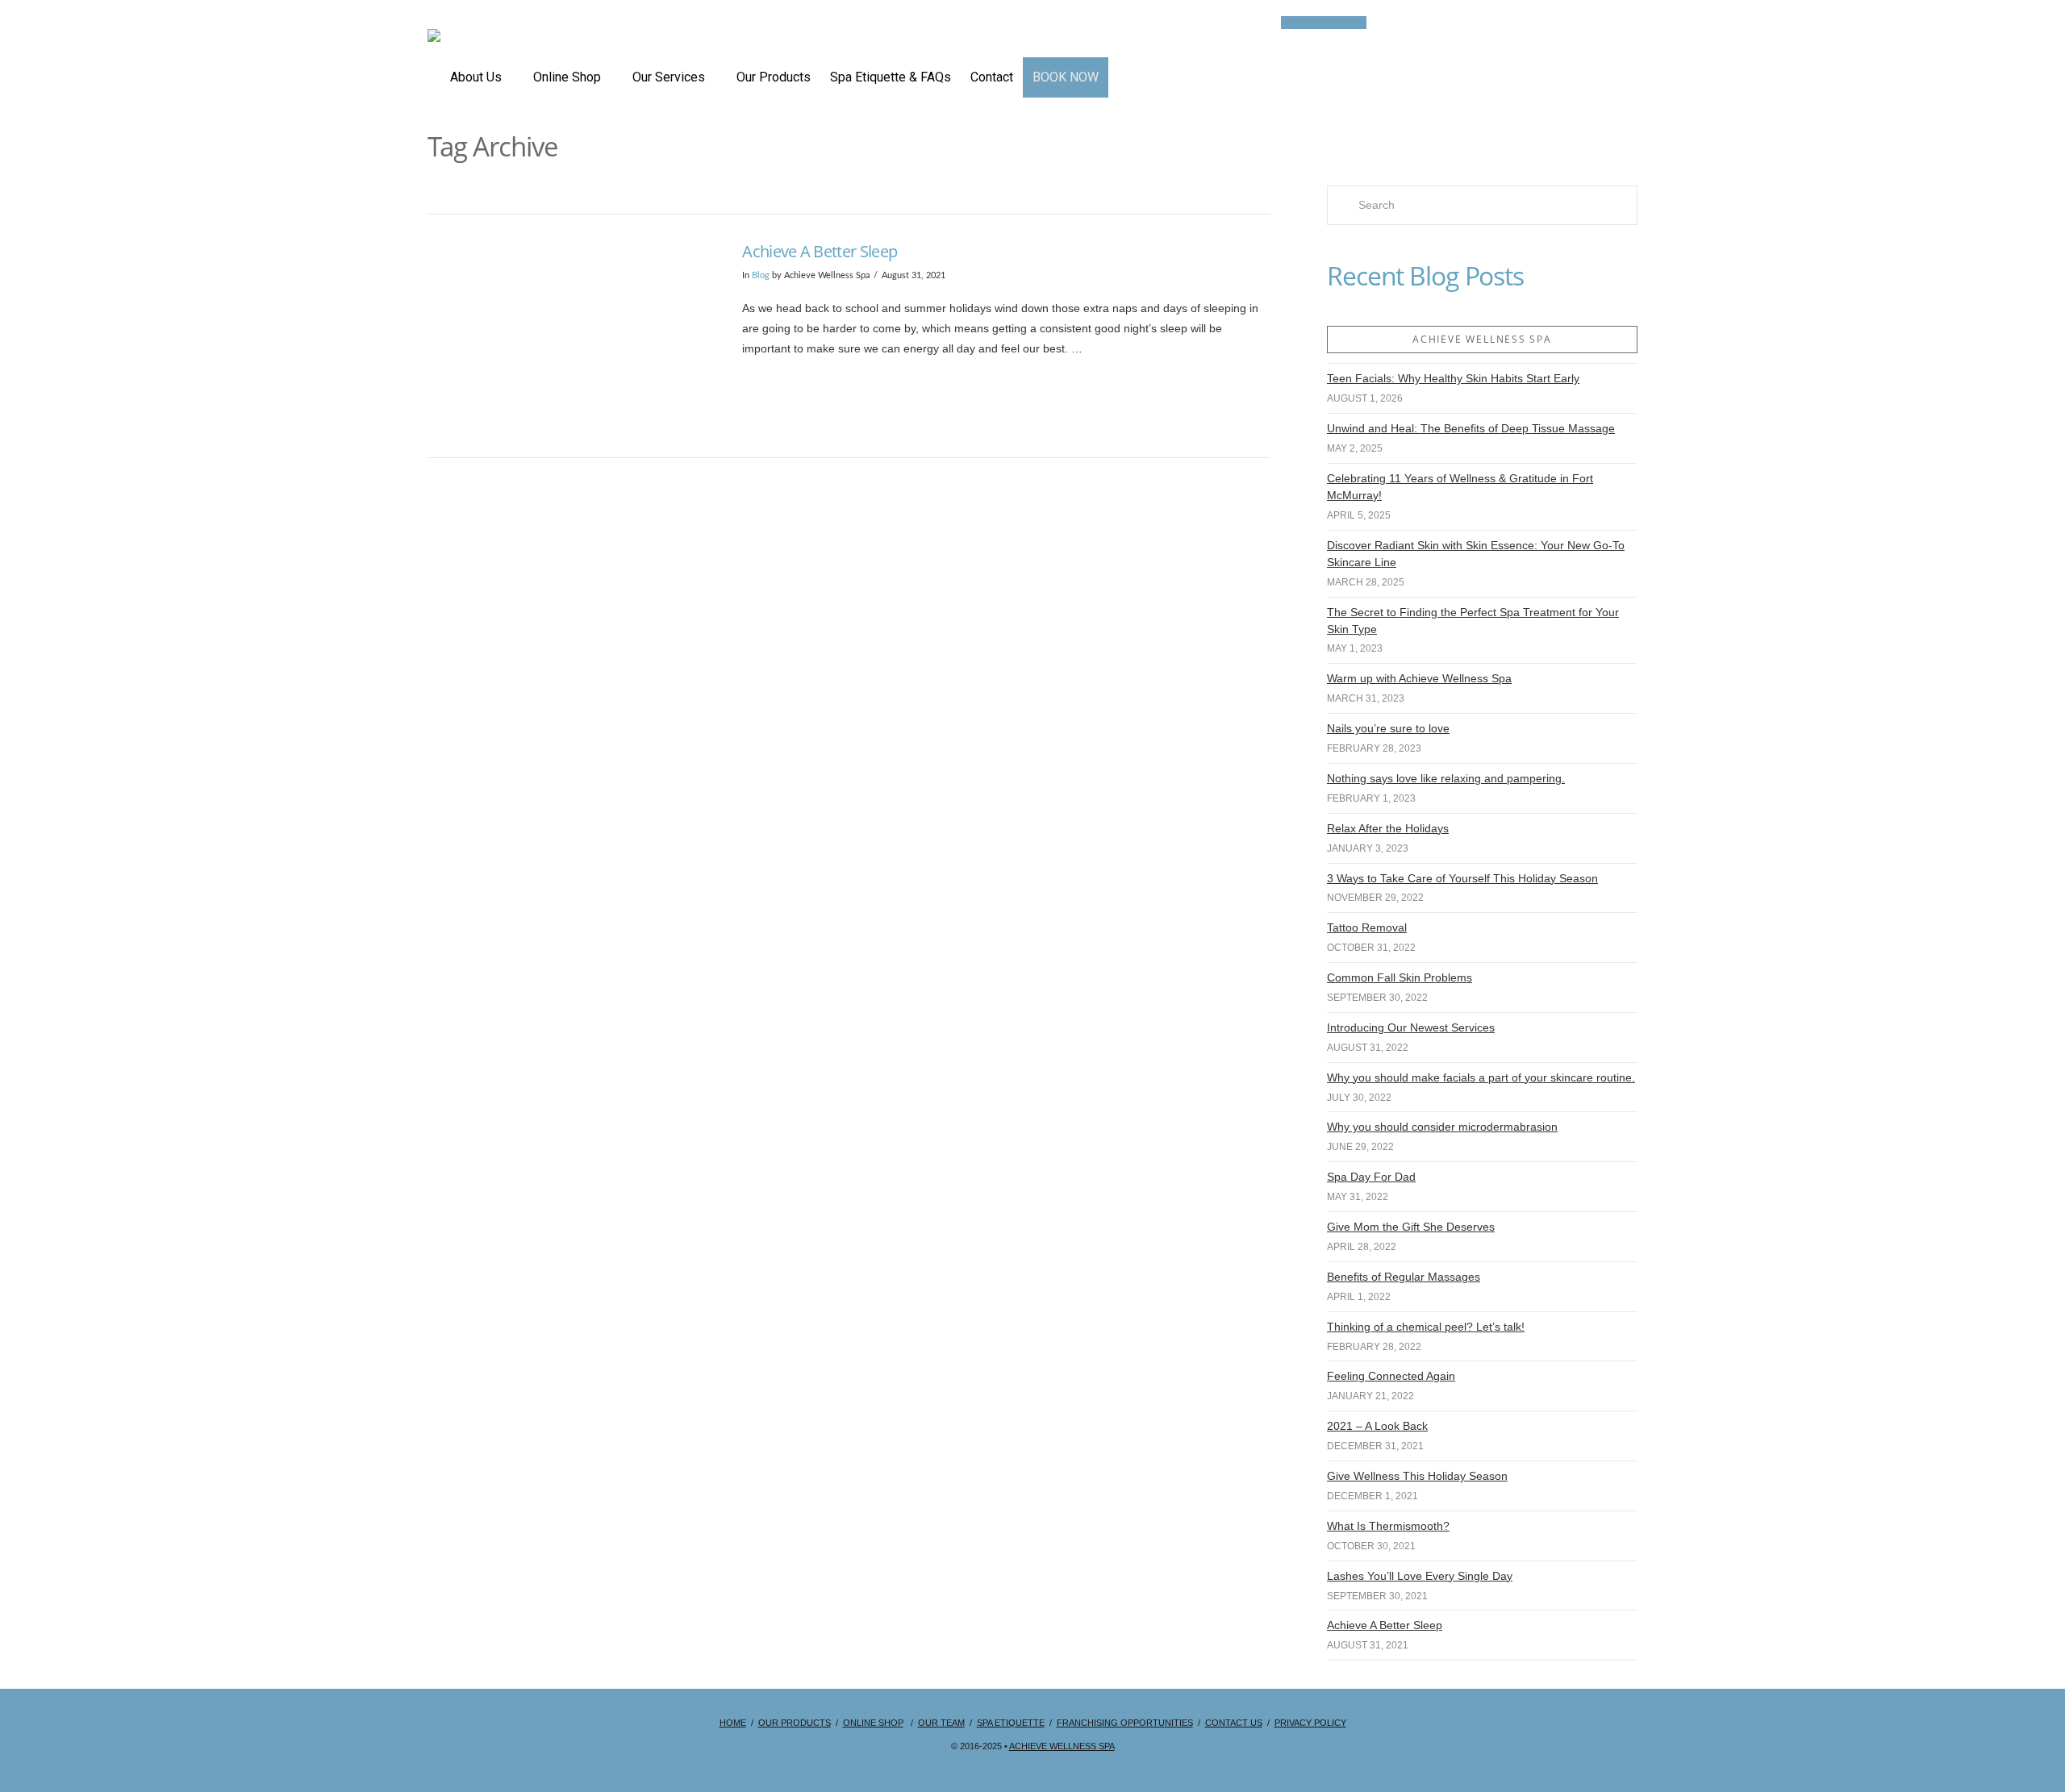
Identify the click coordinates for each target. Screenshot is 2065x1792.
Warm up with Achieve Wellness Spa (1419, 678)
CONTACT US (1234, 1723)
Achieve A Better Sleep (820, 251)
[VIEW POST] (571, 336)
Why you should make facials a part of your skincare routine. (1481, 1077)
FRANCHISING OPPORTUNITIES (1125, 1723)
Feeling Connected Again (1391, 1376)
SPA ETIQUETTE (1011, 1723)
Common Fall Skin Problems (1400, 977)
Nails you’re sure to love (1388, 728)
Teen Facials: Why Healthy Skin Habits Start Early (1453, 378)
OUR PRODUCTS (795, 1723)
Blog (761, 276)
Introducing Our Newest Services (1411, 1027)
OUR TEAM (941, 1723)
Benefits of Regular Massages (1404, 1277)
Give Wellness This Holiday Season (1417, 1476)
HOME (733, 1723)
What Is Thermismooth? (1388, 1526)
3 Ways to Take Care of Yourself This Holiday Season (1462, 878)
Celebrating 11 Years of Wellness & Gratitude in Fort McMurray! (1460, 487)
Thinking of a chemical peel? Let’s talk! (1426, 1327)
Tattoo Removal (1367, 927)
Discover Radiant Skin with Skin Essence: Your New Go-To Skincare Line (1476, 554)
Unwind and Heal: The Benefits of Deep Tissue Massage (1471, 428)
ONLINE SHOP (873, 1723)
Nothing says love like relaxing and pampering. (1446, 778)
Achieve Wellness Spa (1062, 1746)
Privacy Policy (1310, 1723)
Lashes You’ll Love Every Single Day (1420, 1576)
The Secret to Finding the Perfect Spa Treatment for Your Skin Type (1473, 621)
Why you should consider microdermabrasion (1442, 1127)
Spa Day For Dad (1371, 1177)
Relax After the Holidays (1388, 828)
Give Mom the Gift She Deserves (1411, 1227)
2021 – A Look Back (1377, 1426)
